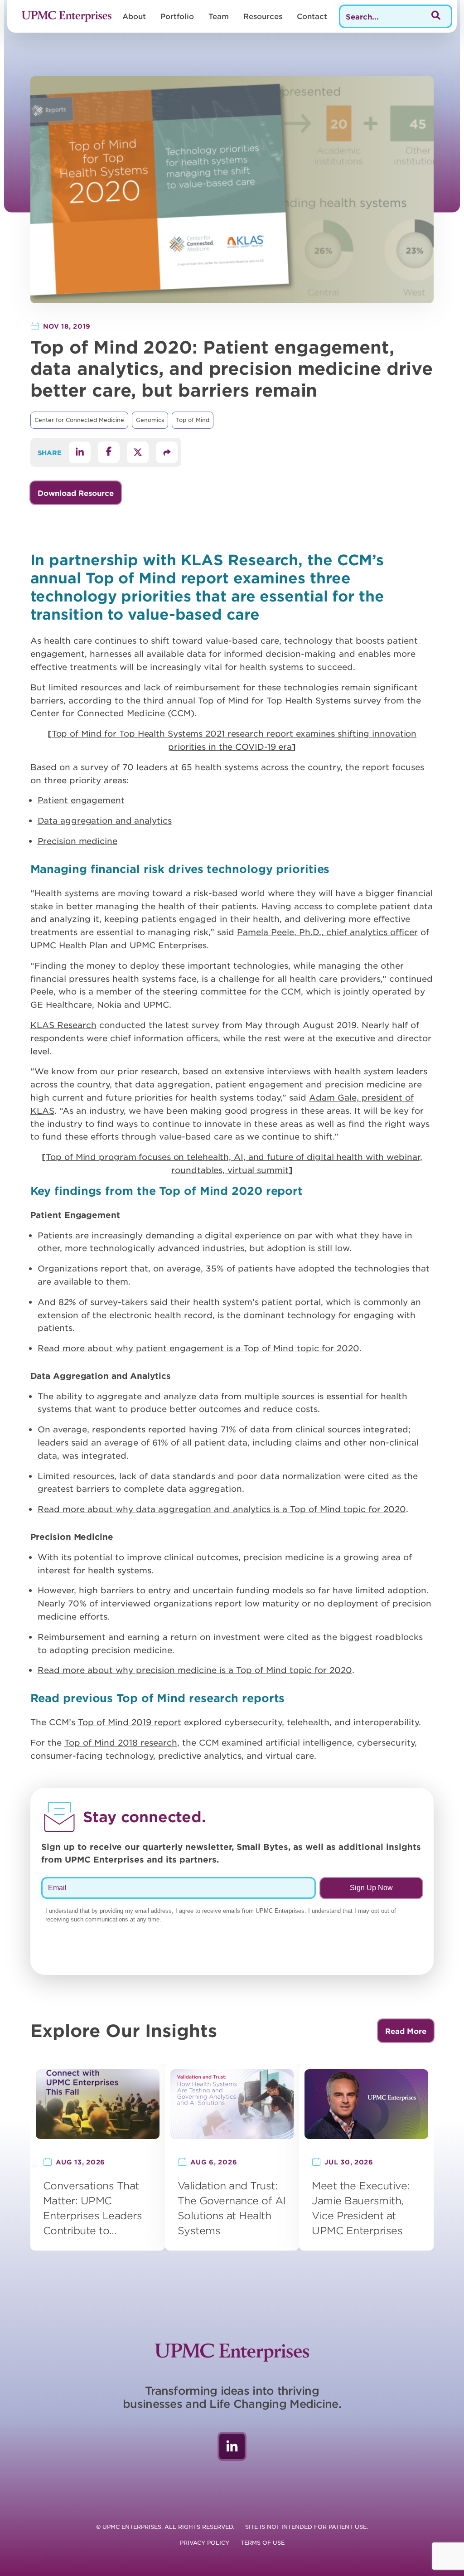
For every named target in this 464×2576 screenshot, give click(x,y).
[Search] (436, 16)
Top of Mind (193, 420)
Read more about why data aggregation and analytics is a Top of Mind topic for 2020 (222, 1509)
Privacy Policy (205, 2542)
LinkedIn (232, 2446)
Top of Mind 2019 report (130, 1722)
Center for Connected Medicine (79, 420)
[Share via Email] (167, 452)
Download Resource (76, 493)
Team (219, 16)
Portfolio (177, 16)
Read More (406, 2031)
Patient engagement (81, 800)
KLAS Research (63, 1025)
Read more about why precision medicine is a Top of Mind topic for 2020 (195, 1670)
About (134, 16)
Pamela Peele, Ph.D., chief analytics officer (327, 932)
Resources (263, 16)
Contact (312, 16)
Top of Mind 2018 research (121, 1742)
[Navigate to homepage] (67, 16)
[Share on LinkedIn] (80, 452)
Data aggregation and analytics (105, 820)
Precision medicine (77, 841)
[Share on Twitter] (138, 452)
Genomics (150, 420)
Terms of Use (263, 2542)
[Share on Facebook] (109, 452)
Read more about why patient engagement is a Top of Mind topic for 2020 (198, 1348)
